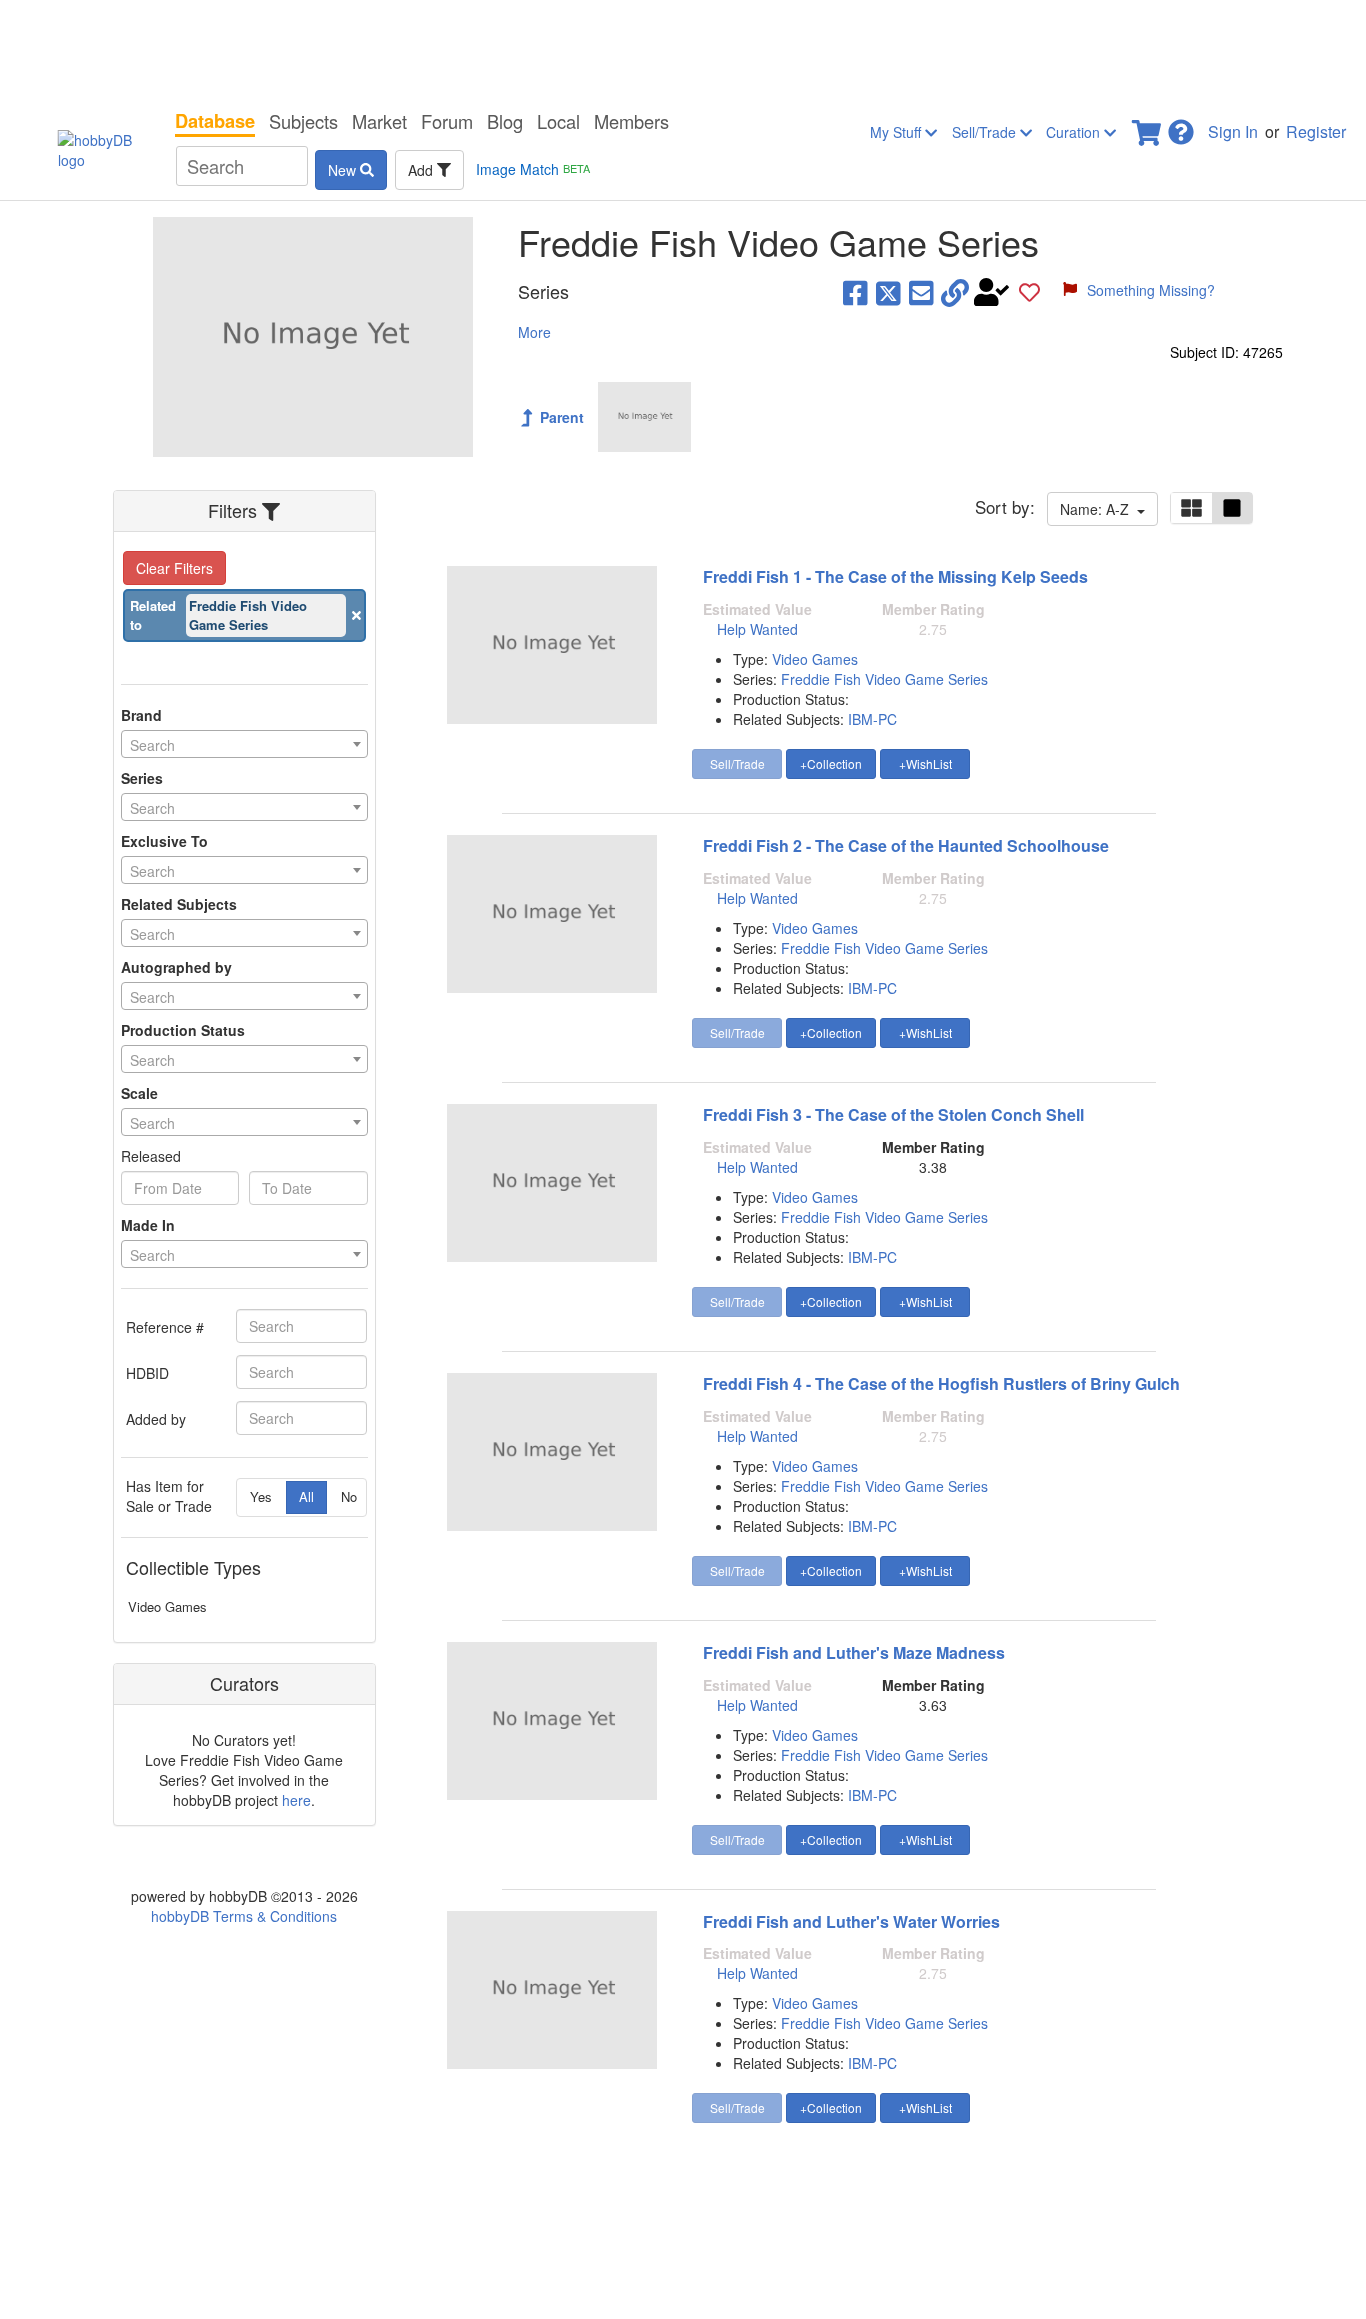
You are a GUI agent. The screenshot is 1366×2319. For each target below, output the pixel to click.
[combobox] (244, 744)
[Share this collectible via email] (921, 292)
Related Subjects (179, 904)
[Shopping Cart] (1148, 126)
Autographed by (176, 967)
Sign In (1233, 131)
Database (215, 121)
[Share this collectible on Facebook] (855, 292)
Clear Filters (174, 568)
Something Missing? (1151, 290)
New (344, 170)
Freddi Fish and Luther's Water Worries (851, 1921)
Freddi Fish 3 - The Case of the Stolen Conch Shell (893, 1114)
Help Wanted (757, 629)
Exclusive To (164, 841)
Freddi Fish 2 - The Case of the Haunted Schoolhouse (906, 845)
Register (1316, 131)
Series (142, 778)
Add (422, 170)
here (296, 1800)
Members (631, 121)
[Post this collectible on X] (888, 292)
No (349, 1496)
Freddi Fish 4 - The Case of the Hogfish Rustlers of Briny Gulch (941, 1383)
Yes (261, 1496)
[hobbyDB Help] (1181, 126)
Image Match (533, 169)
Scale (139, 1093)
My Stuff (897, 132)
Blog (505, 121)
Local (558, 121)
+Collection (831, 763)
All (306, 1496)
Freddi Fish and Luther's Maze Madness (854, 1652)
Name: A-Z (1098, 509)
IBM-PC (872, 719)
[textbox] (244, 745)
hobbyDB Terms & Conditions (244, 1916)
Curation (1075, 132)
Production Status (183, 1030)
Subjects (303, 121)
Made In (148, 1225)
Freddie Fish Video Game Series (884, 679)
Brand (141, 715)
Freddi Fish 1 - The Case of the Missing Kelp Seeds (895, 576)
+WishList (925, 763)
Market (379, 121)
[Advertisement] (683, 50)
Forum (447, 121)
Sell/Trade (986, 132)
